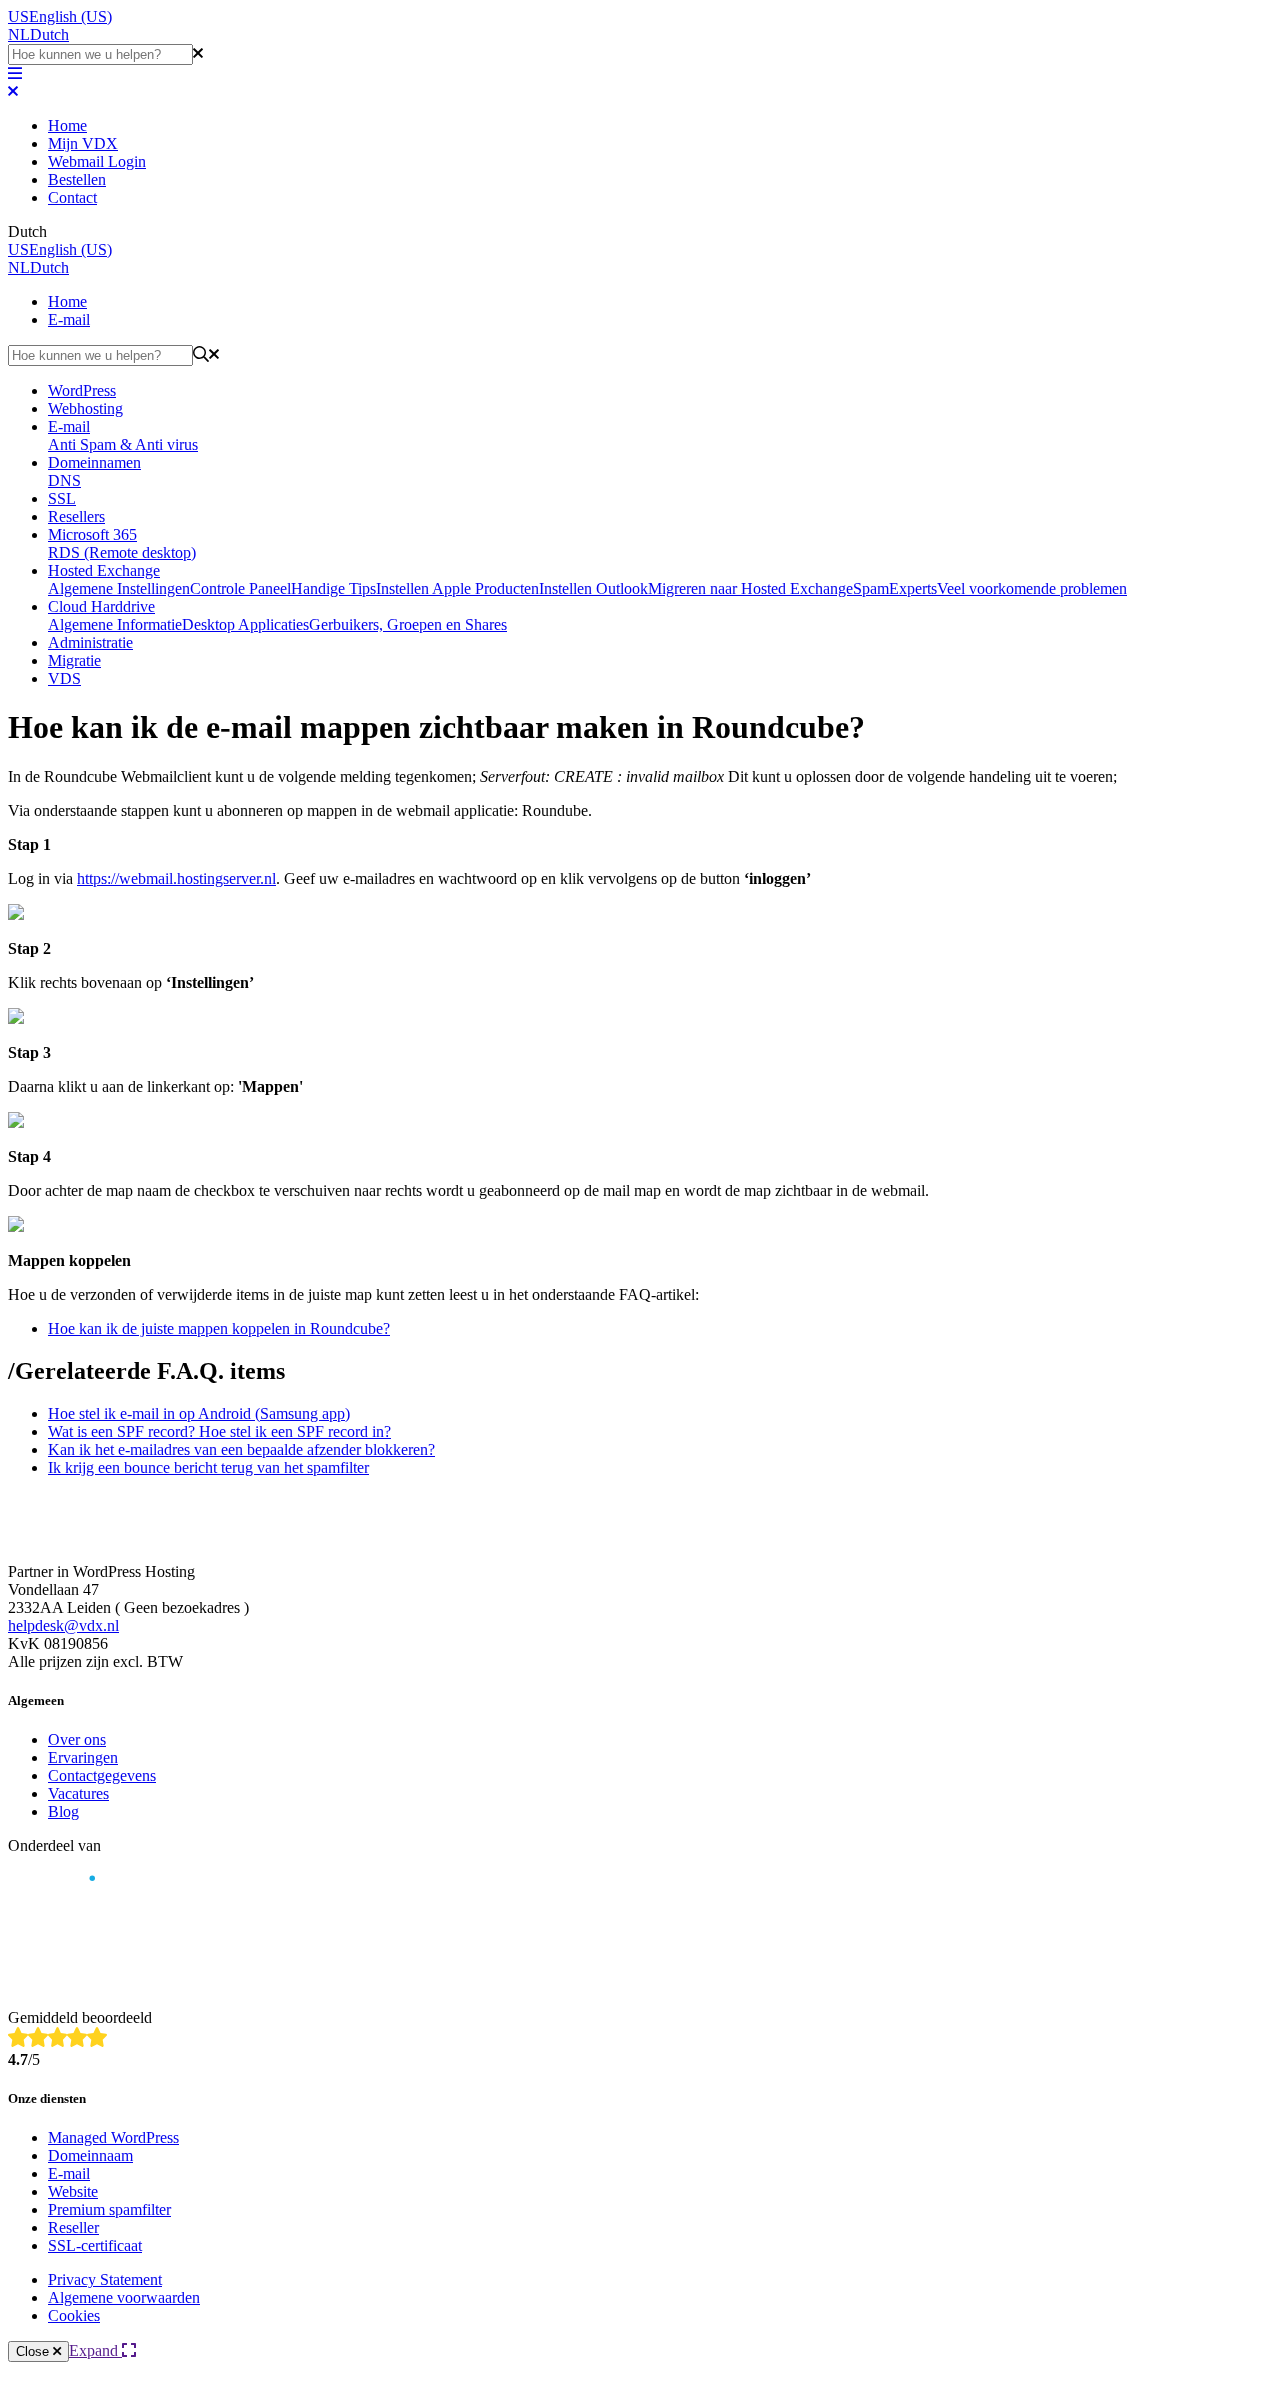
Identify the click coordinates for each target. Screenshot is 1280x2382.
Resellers (76, 516)
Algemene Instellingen (119, 588)
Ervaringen (83, 1757)
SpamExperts (895, 588)
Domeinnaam (90, 2155)
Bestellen (77, 179)
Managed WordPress (113, 2137)
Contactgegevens (102, 1775)
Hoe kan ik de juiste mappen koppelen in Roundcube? (219, 1328)
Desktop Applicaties (245, 624)
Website (73, 2191)
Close (34, 2351)
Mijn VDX (83, 143)
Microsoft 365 (92, 534)
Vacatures (78, 1793)
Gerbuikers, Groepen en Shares (408, 624)
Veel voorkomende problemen (1032, 588)
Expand (95, 2350)
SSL (62, 498)
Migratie (74, 660)
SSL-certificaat (95, 2245)
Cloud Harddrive (101, 606)
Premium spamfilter (109, 2209)
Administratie (90, 642)
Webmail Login (97, 161)
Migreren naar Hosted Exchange (750, 588)
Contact (72, 197)
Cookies (74, 2315)
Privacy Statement (105, 2279)
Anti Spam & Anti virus (123, 444)
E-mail (69, 319)
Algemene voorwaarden (124, 2297)
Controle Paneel (240, 588)
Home (67, 125)
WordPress (82, 390)
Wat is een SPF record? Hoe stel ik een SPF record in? (219, 1431)
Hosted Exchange (104, 570)
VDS (64, 678)
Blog (63, 1811)
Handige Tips (333, 588)
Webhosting (85, 408)
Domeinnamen (94, 462)
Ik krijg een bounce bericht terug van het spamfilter (208, 1467)
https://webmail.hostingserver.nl (176, 878)
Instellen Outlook (593, 588)
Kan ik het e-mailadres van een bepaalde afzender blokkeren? (241, 1449)
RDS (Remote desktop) (122, 552)
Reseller (73, 2227)
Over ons (77, 1739)
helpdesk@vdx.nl (63, 1625)
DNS (64, 480)
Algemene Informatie (115, 624)
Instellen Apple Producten (457, 588)
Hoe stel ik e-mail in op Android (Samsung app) (199, 1413)
